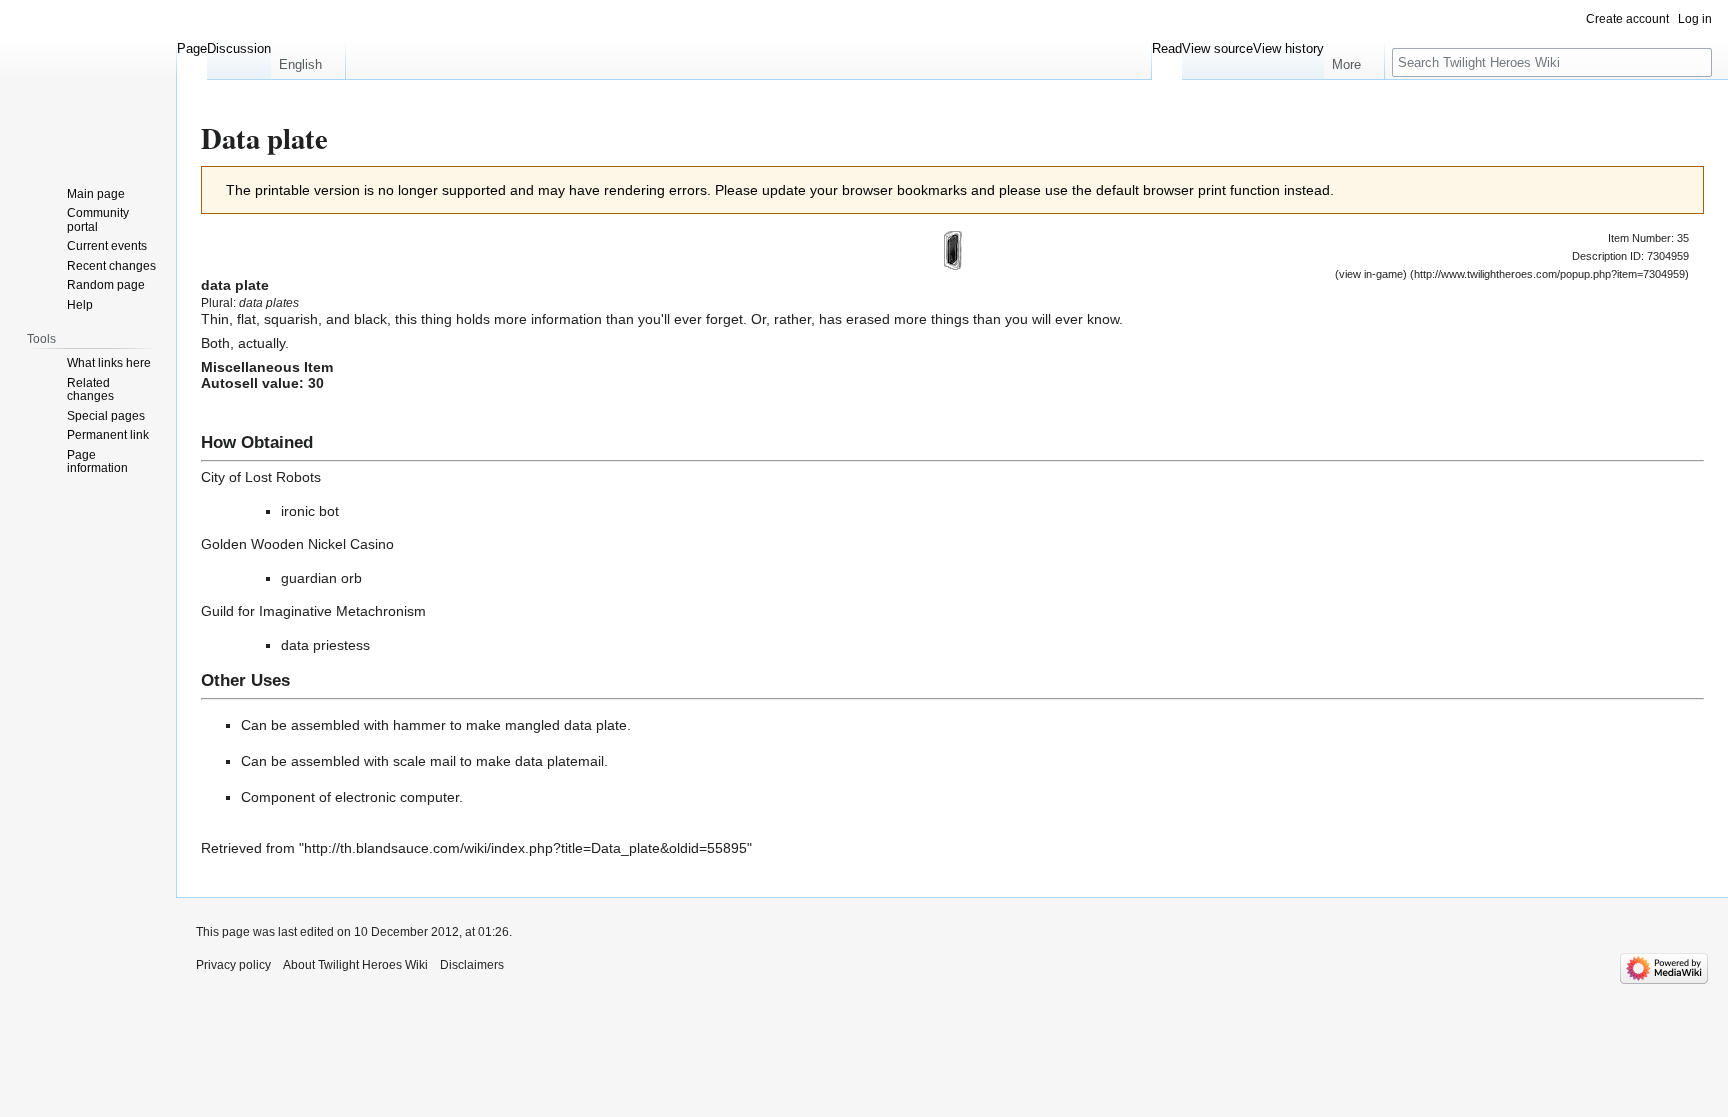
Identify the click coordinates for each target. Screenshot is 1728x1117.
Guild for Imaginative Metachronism (313, 611)
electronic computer (397, 797)
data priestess (325, 645)
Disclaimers (472, 965)
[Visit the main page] (88, 80)
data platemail (559, 761)
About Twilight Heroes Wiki (355, 965)
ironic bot (310, 511)
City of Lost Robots (261, 477)
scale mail (424, 761)
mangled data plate (566, 725)
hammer (419, 725)
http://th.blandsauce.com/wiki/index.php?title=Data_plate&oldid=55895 (525, 848)
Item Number (1639, 238)
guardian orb (321, 578)
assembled (325, 725)
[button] (308, 60)
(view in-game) (1371, 274)
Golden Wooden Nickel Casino (297, 544)
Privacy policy (233, 965)
